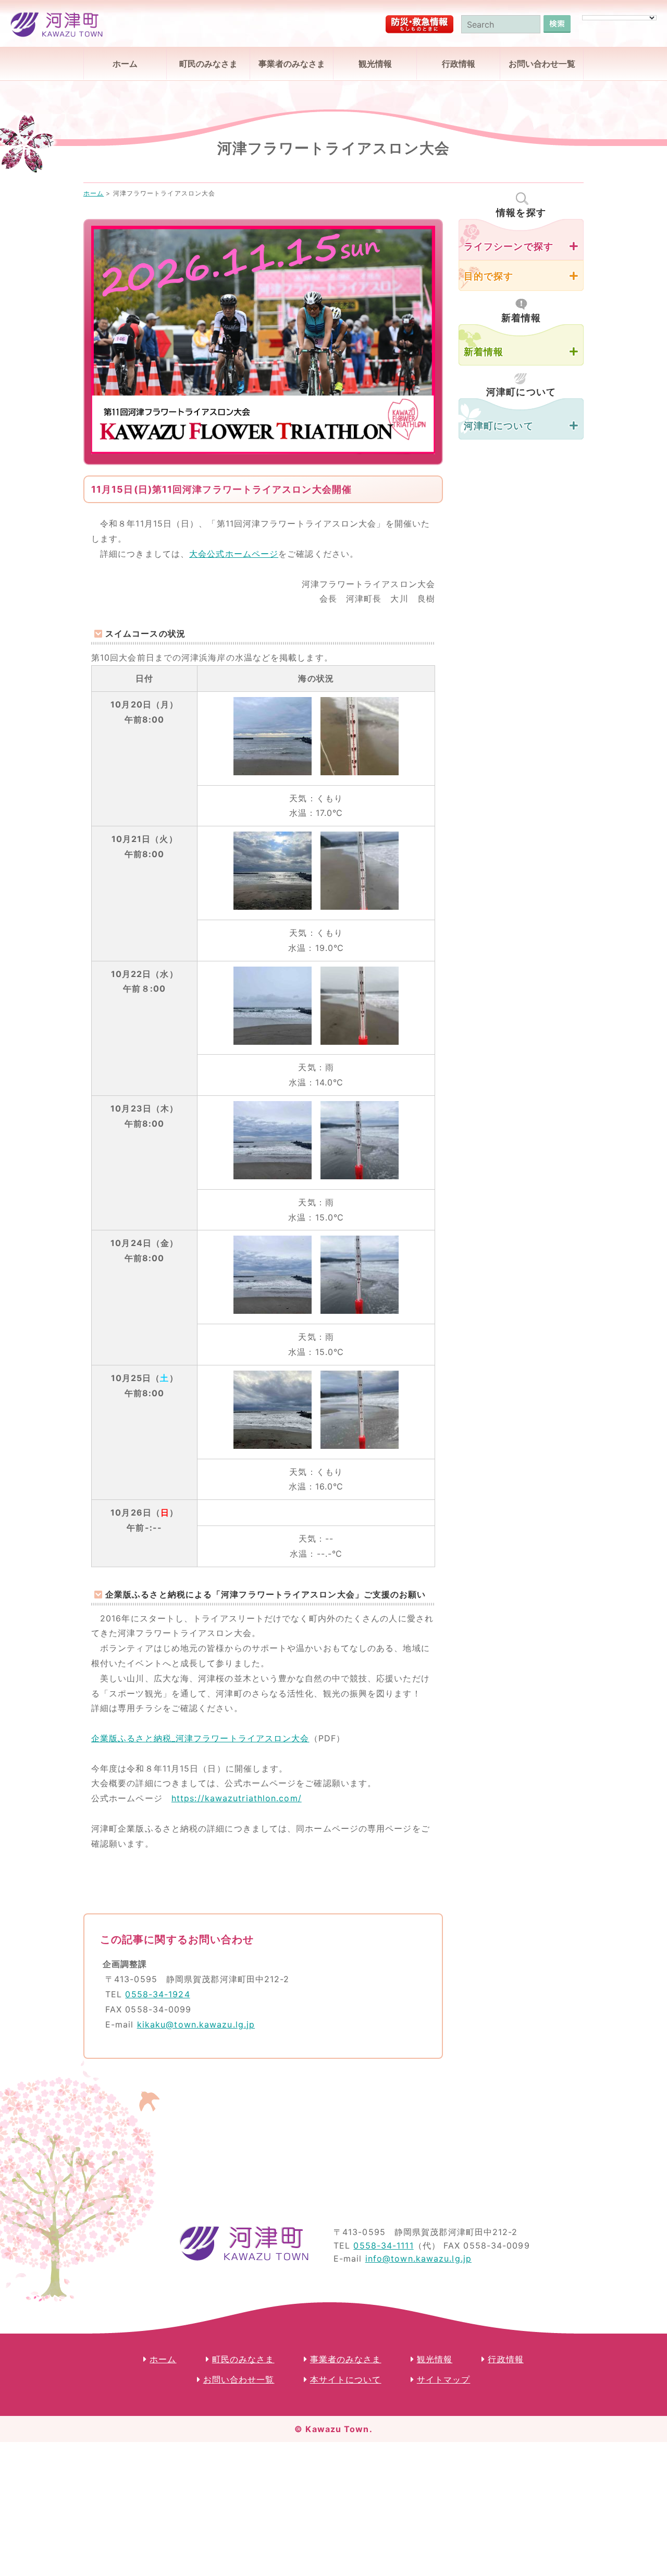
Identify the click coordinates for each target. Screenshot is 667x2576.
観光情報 (375, 64)
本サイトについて (346, 2379)
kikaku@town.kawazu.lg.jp (196, 2024)
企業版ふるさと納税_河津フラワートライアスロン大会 (200, 1738)
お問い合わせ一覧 (542, 64)
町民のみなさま (208, 64)
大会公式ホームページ (234, 554)
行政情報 (459, 64)
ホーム (125, 64)
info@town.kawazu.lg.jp (418, 2258)
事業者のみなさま (292, 64)
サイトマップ (444, 2379)
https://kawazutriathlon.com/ (237, 1798)
